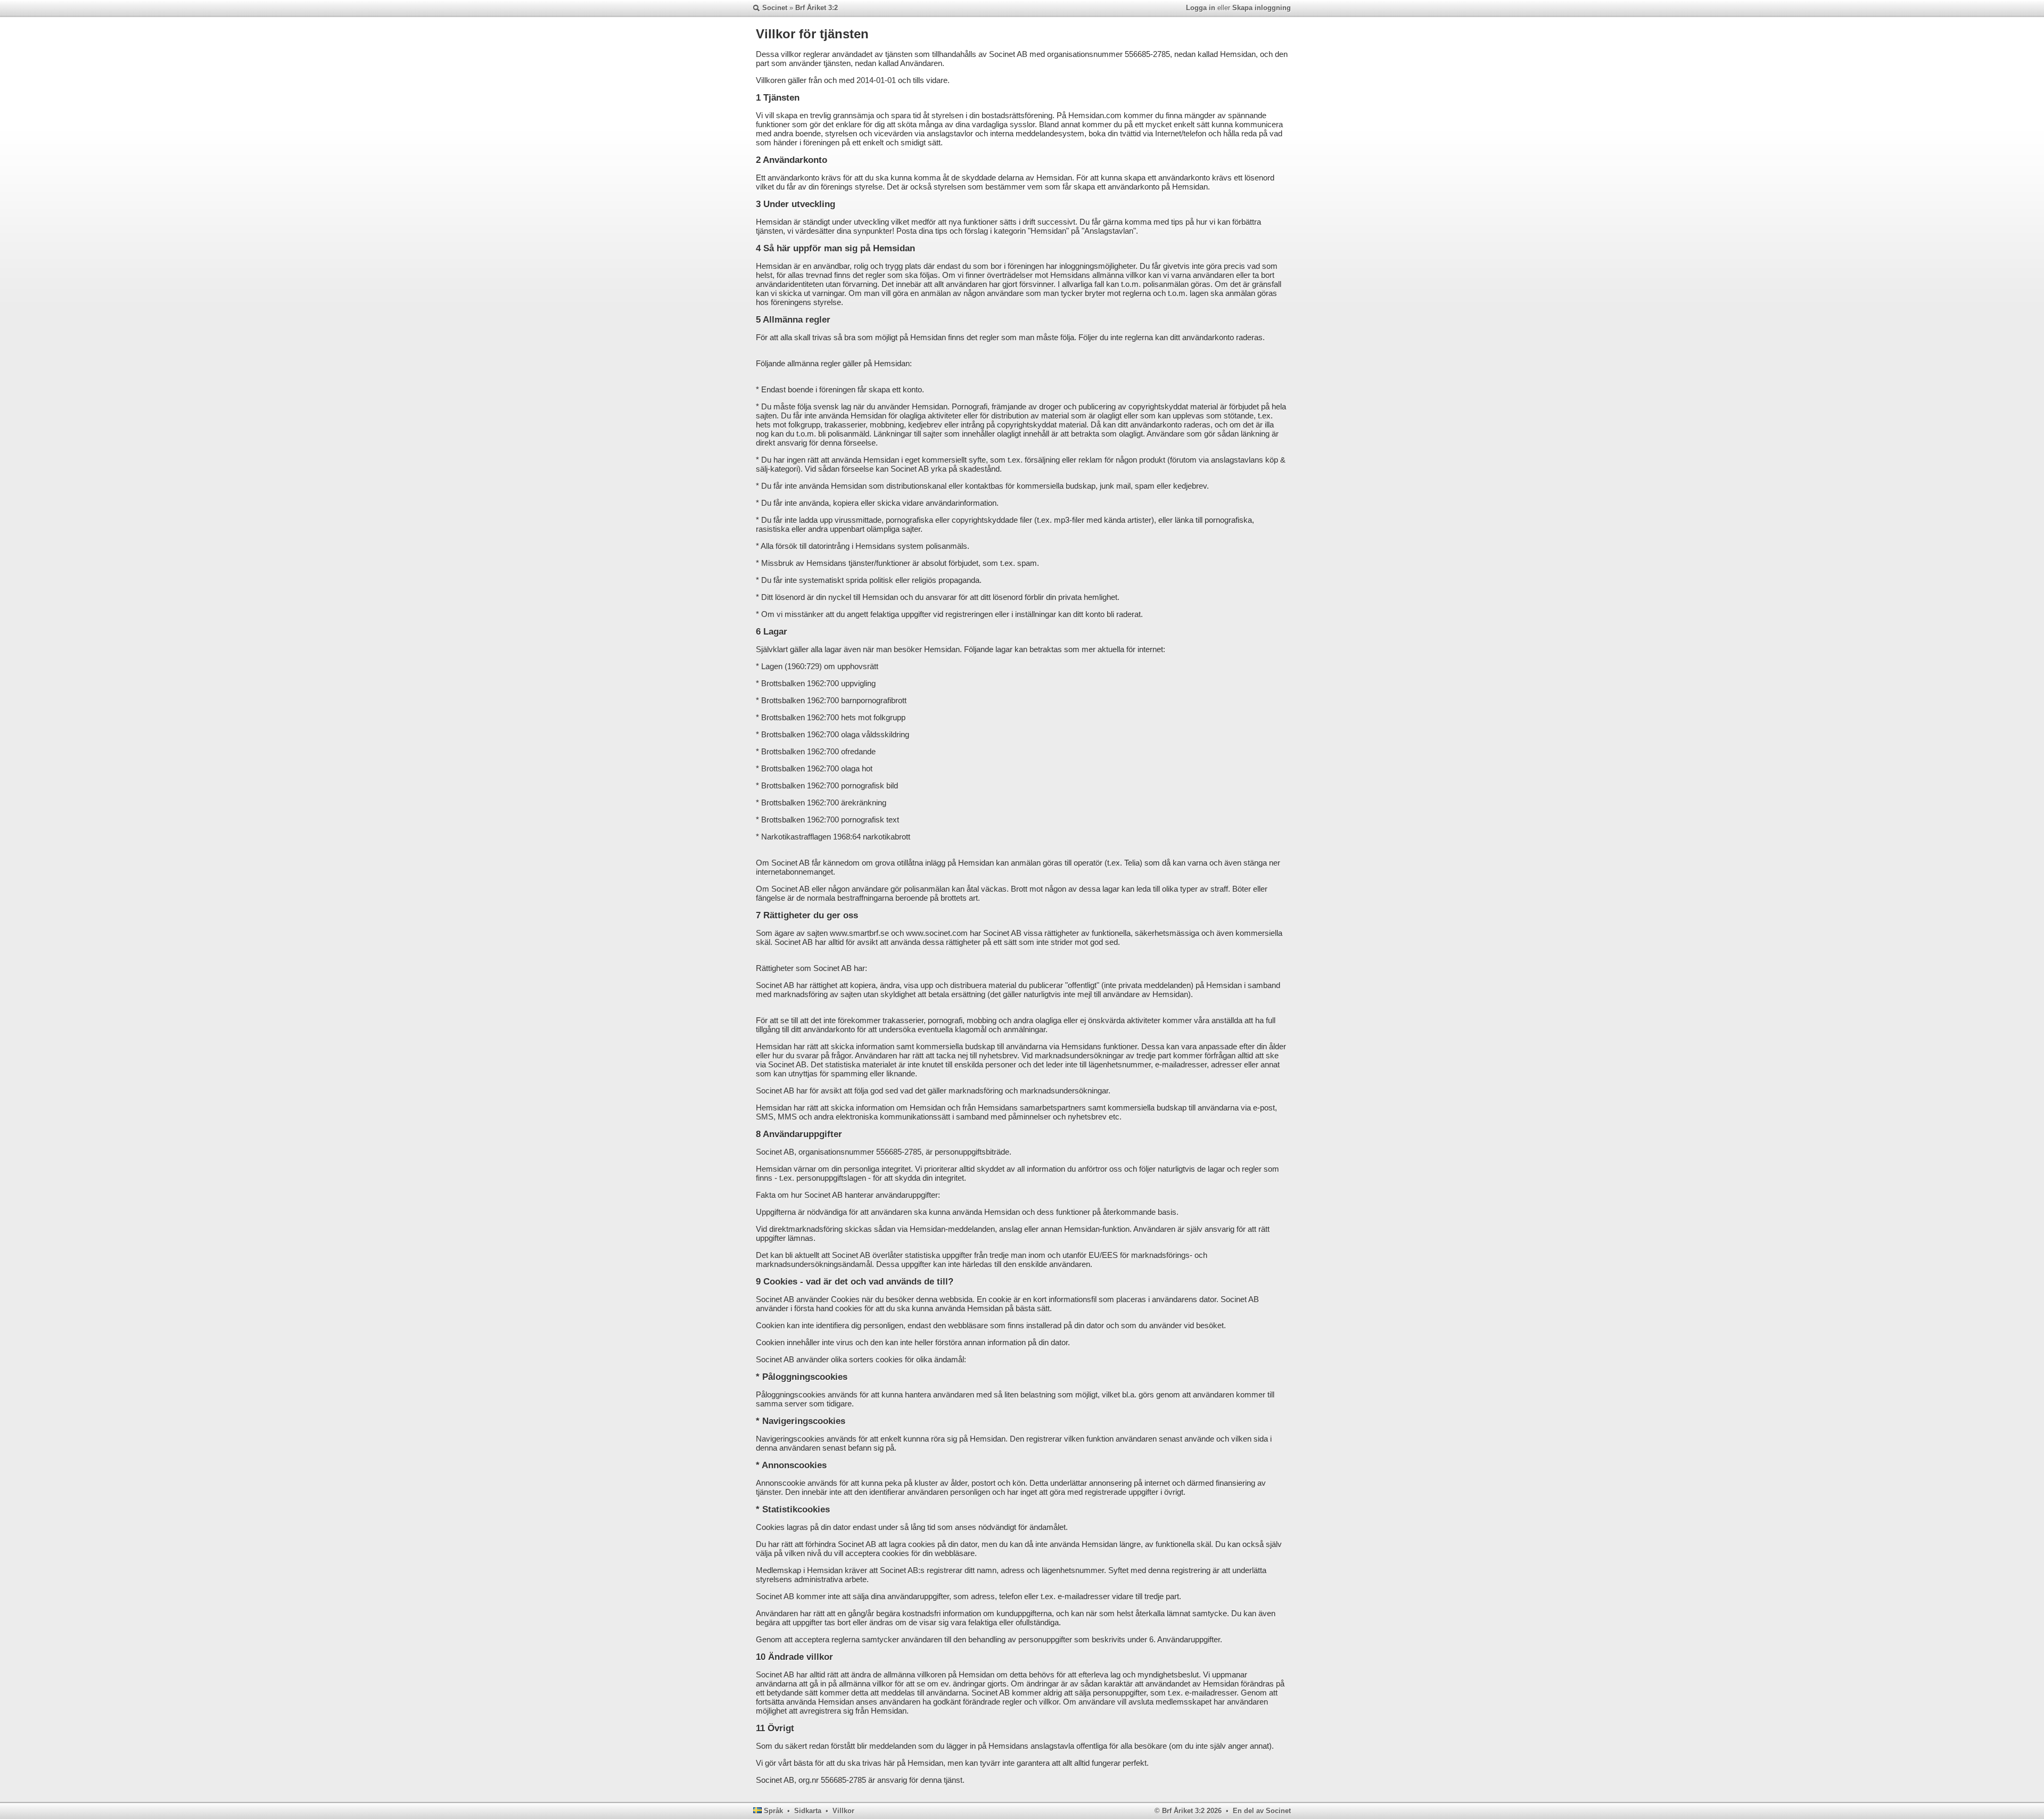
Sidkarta (808, 1811)
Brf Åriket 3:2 (817, 8)
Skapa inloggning (1262, 8)
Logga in (1201, 8)
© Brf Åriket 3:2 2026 (1188, 1811)
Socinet (775, 8)
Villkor (843, 1811)
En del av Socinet (1262, 1811)
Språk (773, 1811)
